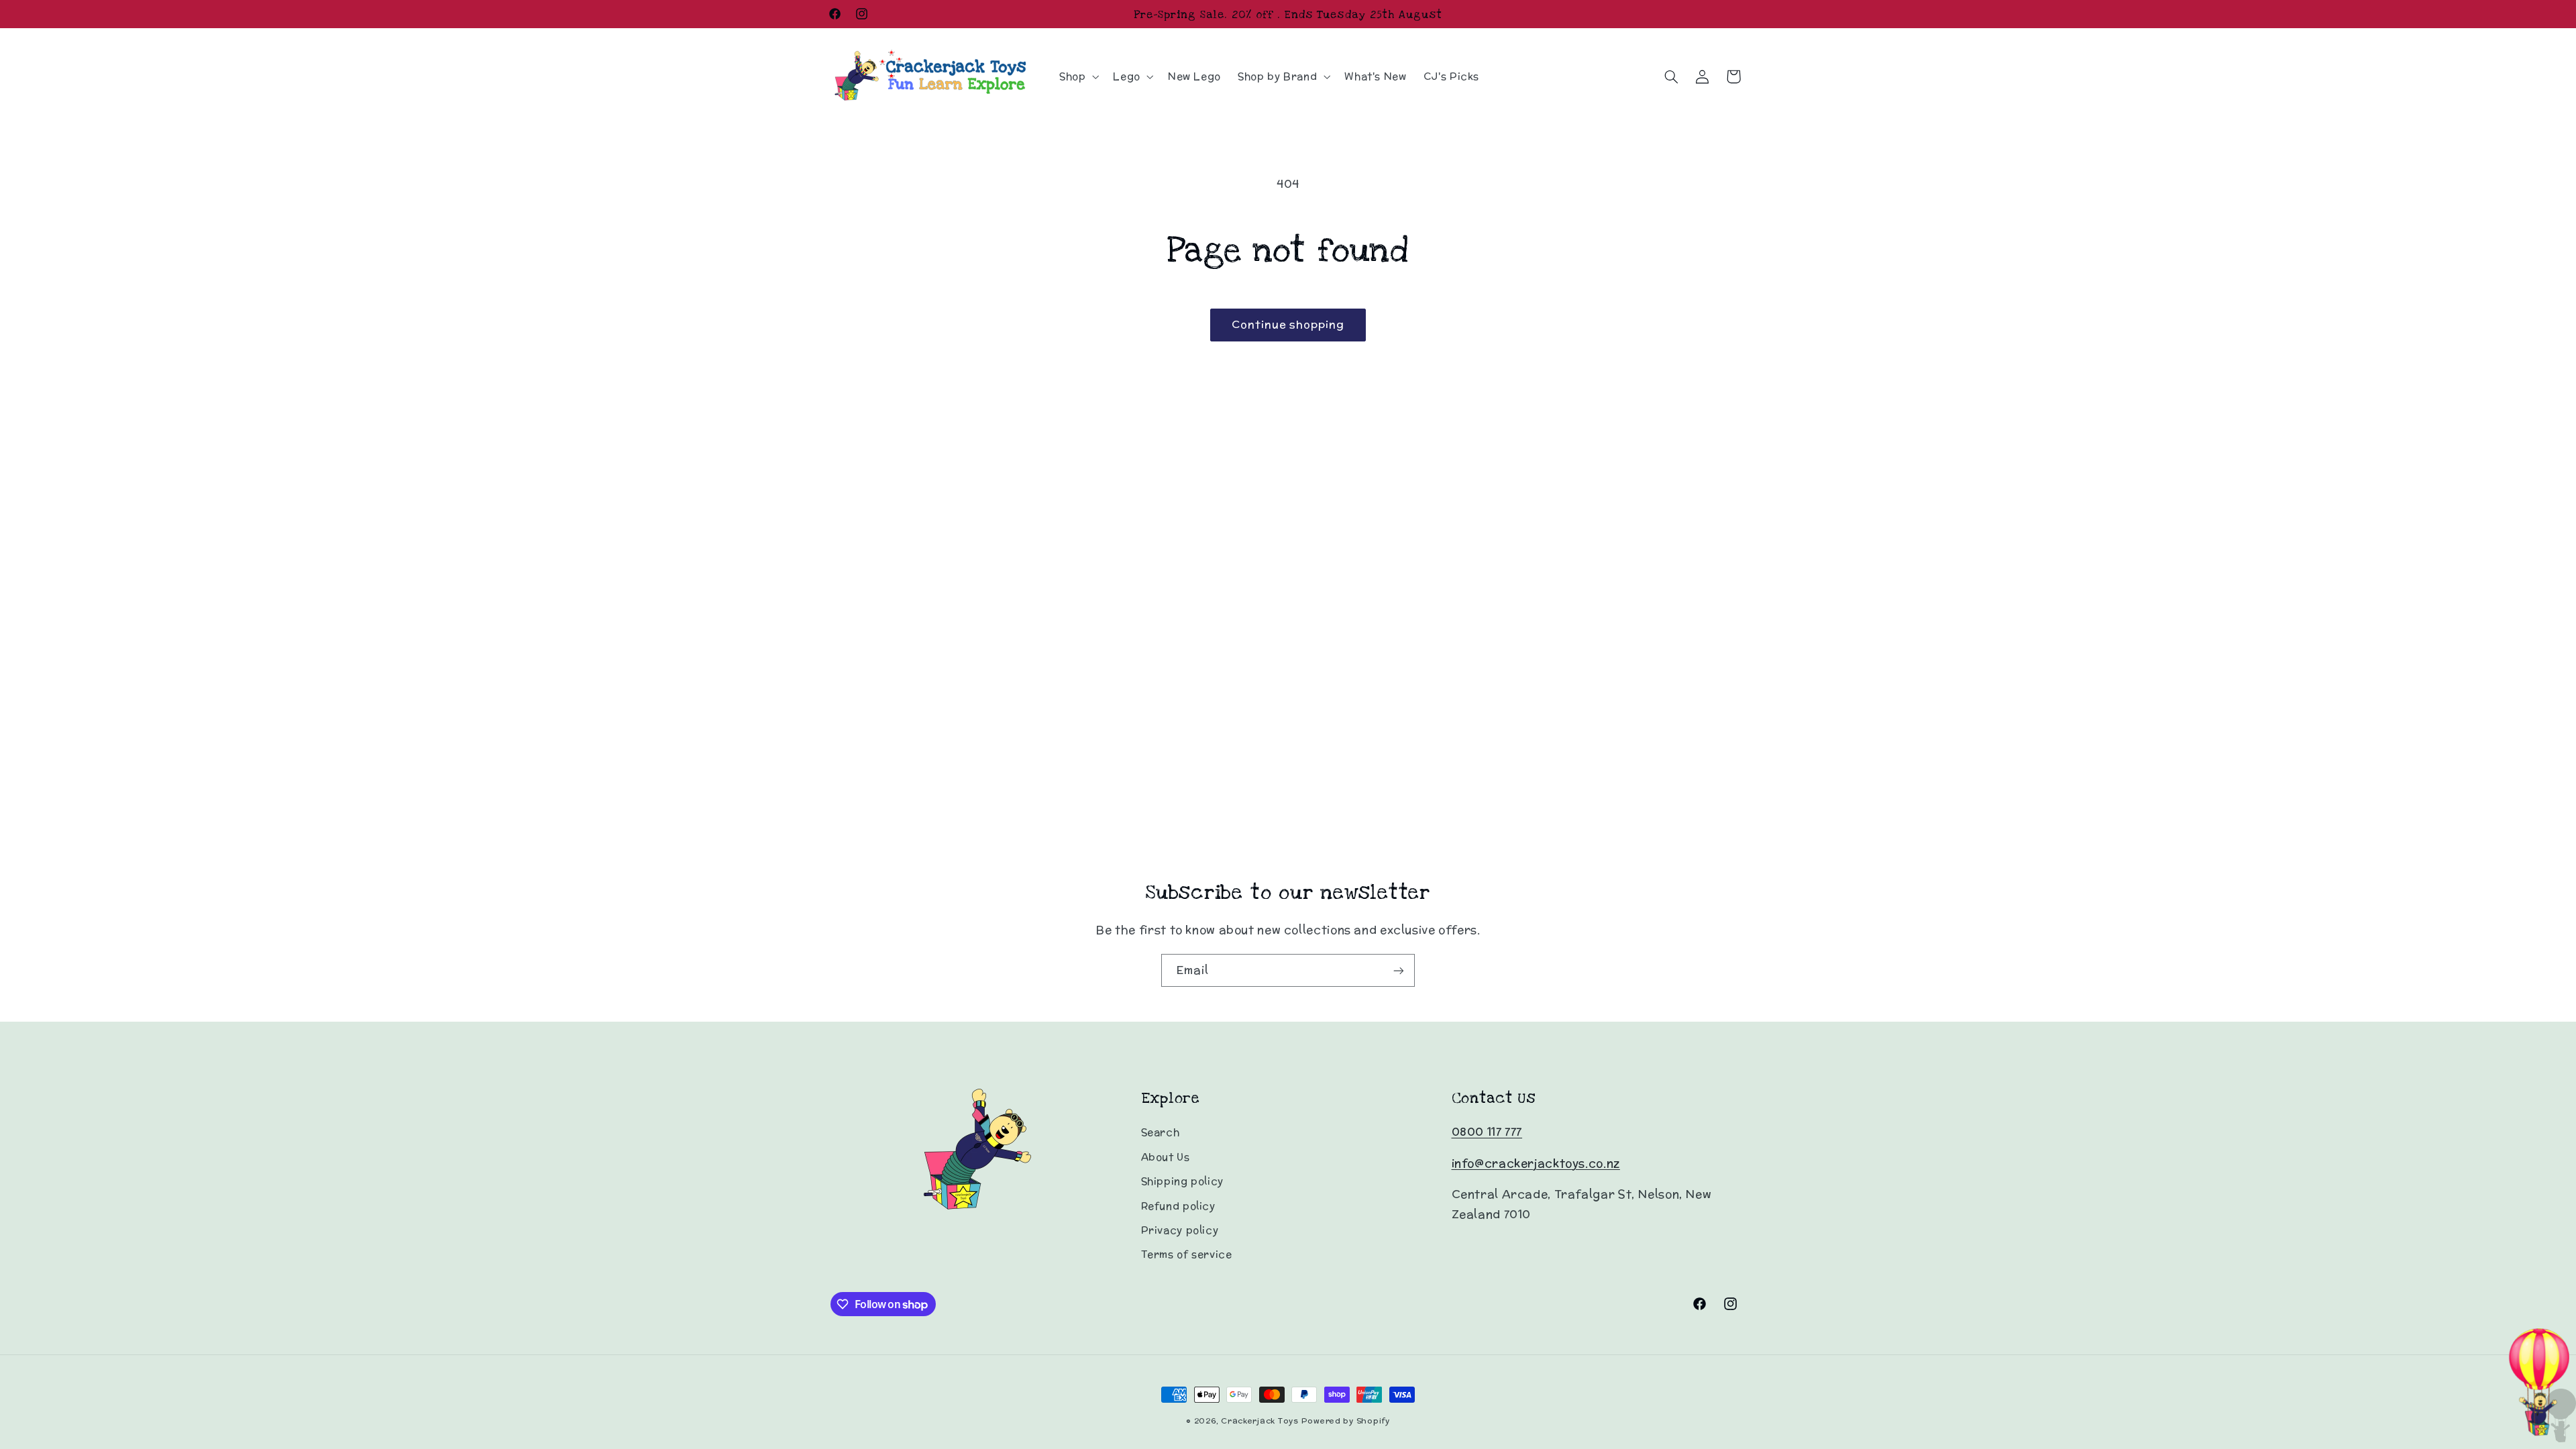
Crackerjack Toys (1260, 1421)
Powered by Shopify (1346, 1421)
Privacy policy (1180, 1230)
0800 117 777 (1487, 1132)
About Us (1166, 1157)
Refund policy (1178, 1206)
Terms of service (1187, 1254)
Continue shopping (1288, 324)
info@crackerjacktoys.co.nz (1536, 1163)
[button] (1077, 76)
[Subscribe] (1399, 970)
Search (1161, 1132)
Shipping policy (1182, 1181)
